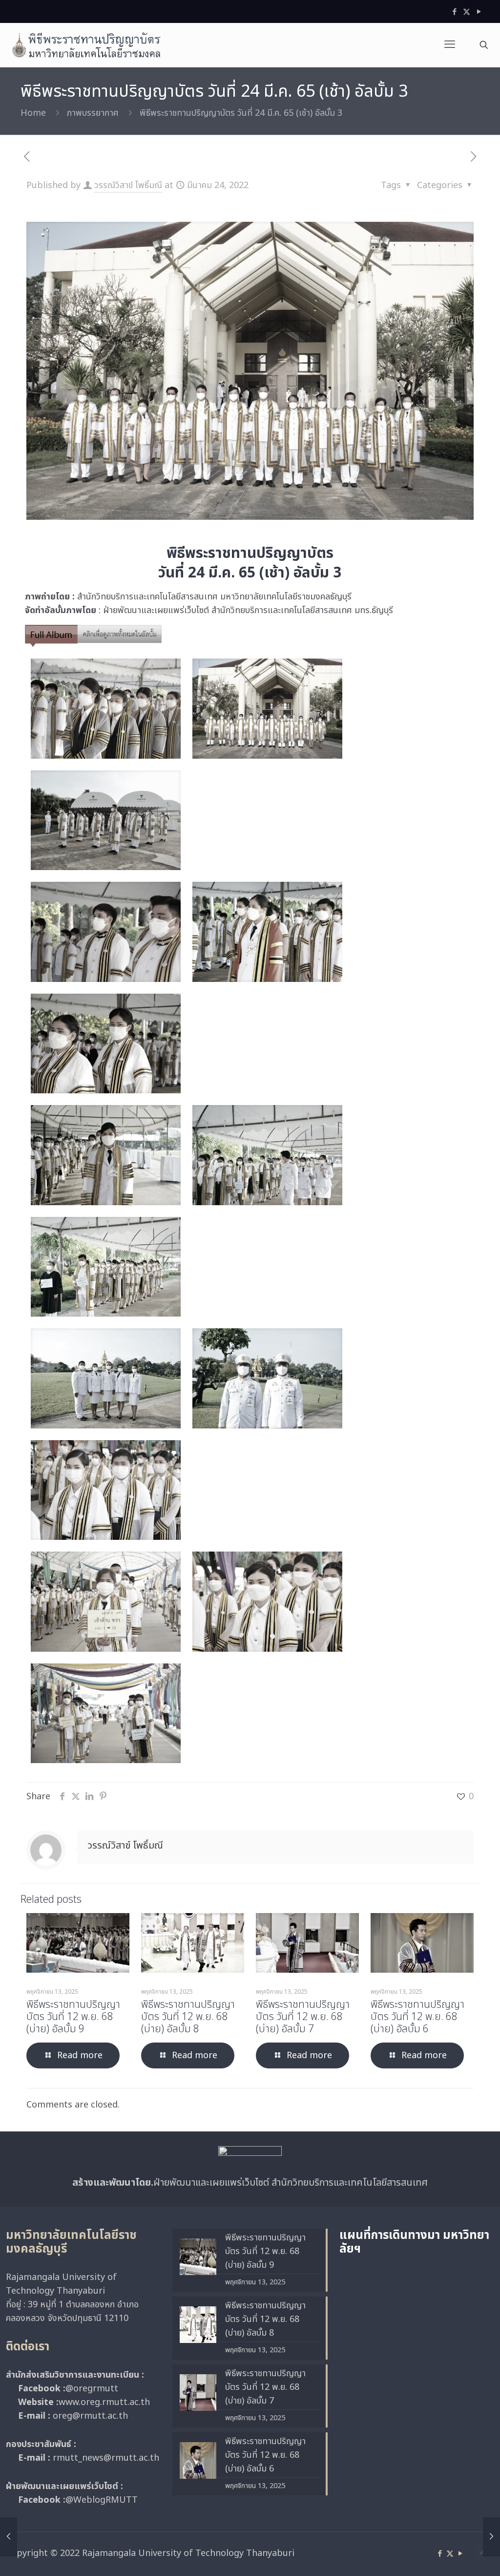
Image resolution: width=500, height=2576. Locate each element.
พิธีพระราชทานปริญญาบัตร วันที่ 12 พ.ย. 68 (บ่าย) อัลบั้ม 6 (417, 2017)
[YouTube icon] (479, 12)
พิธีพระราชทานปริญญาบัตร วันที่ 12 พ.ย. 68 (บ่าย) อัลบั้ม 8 (188, 2017)
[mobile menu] (450, 45)
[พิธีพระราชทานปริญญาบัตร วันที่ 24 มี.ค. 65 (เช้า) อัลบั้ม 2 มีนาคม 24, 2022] (9, 2537)
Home (33, 113)
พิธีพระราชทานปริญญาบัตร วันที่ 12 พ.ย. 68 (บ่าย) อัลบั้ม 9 (73, 2017)
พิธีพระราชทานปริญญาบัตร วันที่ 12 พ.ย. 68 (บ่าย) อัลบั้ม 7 (303, 2017)
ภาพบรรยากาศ (93, 113)
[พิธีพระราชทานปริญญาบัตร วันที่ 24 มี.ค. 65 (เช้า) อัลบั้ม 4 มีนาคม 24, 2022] (491, 2537)
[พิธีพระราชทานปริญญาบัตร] (86, 45)
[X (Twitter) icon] (467, 12)
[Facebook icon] (454, 12)
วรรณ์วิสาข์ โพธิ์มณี (128, 185)
